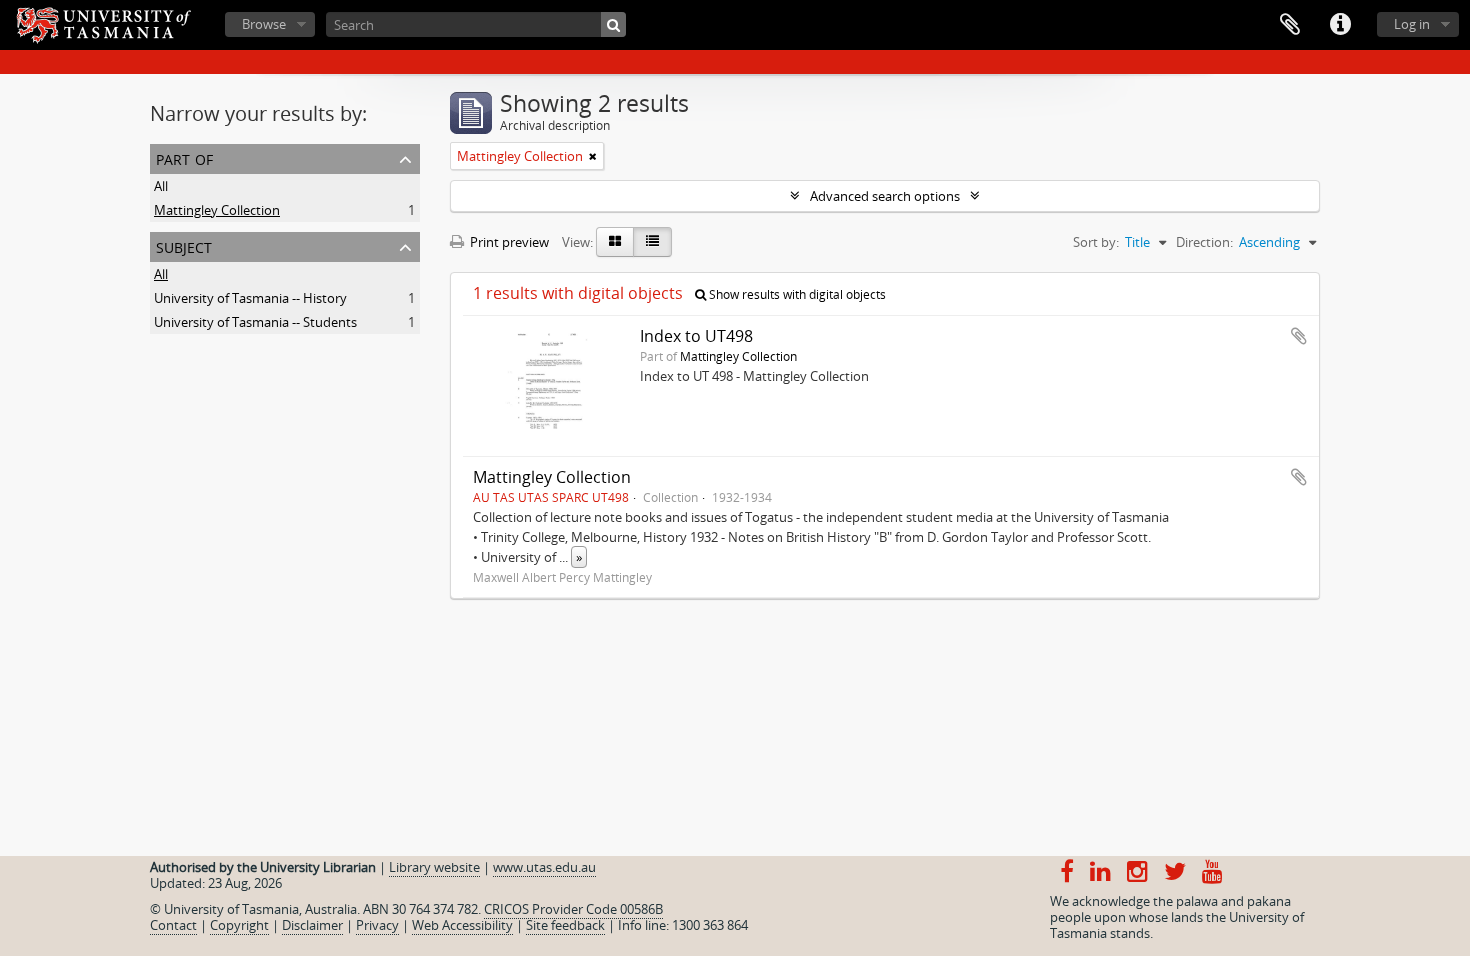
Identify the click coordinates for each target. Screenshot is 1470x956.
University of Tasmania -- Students (255, 322)
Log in (1412, 24)
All (161, 186)
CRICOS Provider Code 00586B (573, 909)
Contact (173, 925)
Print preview (508, 242)
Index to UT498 (696, 336)
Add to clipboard (1299, 336)
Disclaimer (312, 925)
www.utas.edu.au (544, 867)
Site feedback (565, 925)
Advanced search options (885, 196)
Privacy (377, 925)
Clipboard (1290, 25)
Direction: (1204, 242)
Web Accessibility (462, 925)
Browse (264, 24)
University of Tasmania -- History (250, 298)
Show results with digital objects (796, 294)
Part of (184, 157)
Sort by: (1096, 242)
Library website (434, 867)
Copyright (239, 925)
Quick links (1340, 25)
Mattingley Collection (217, 210)
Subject (184, 245)
